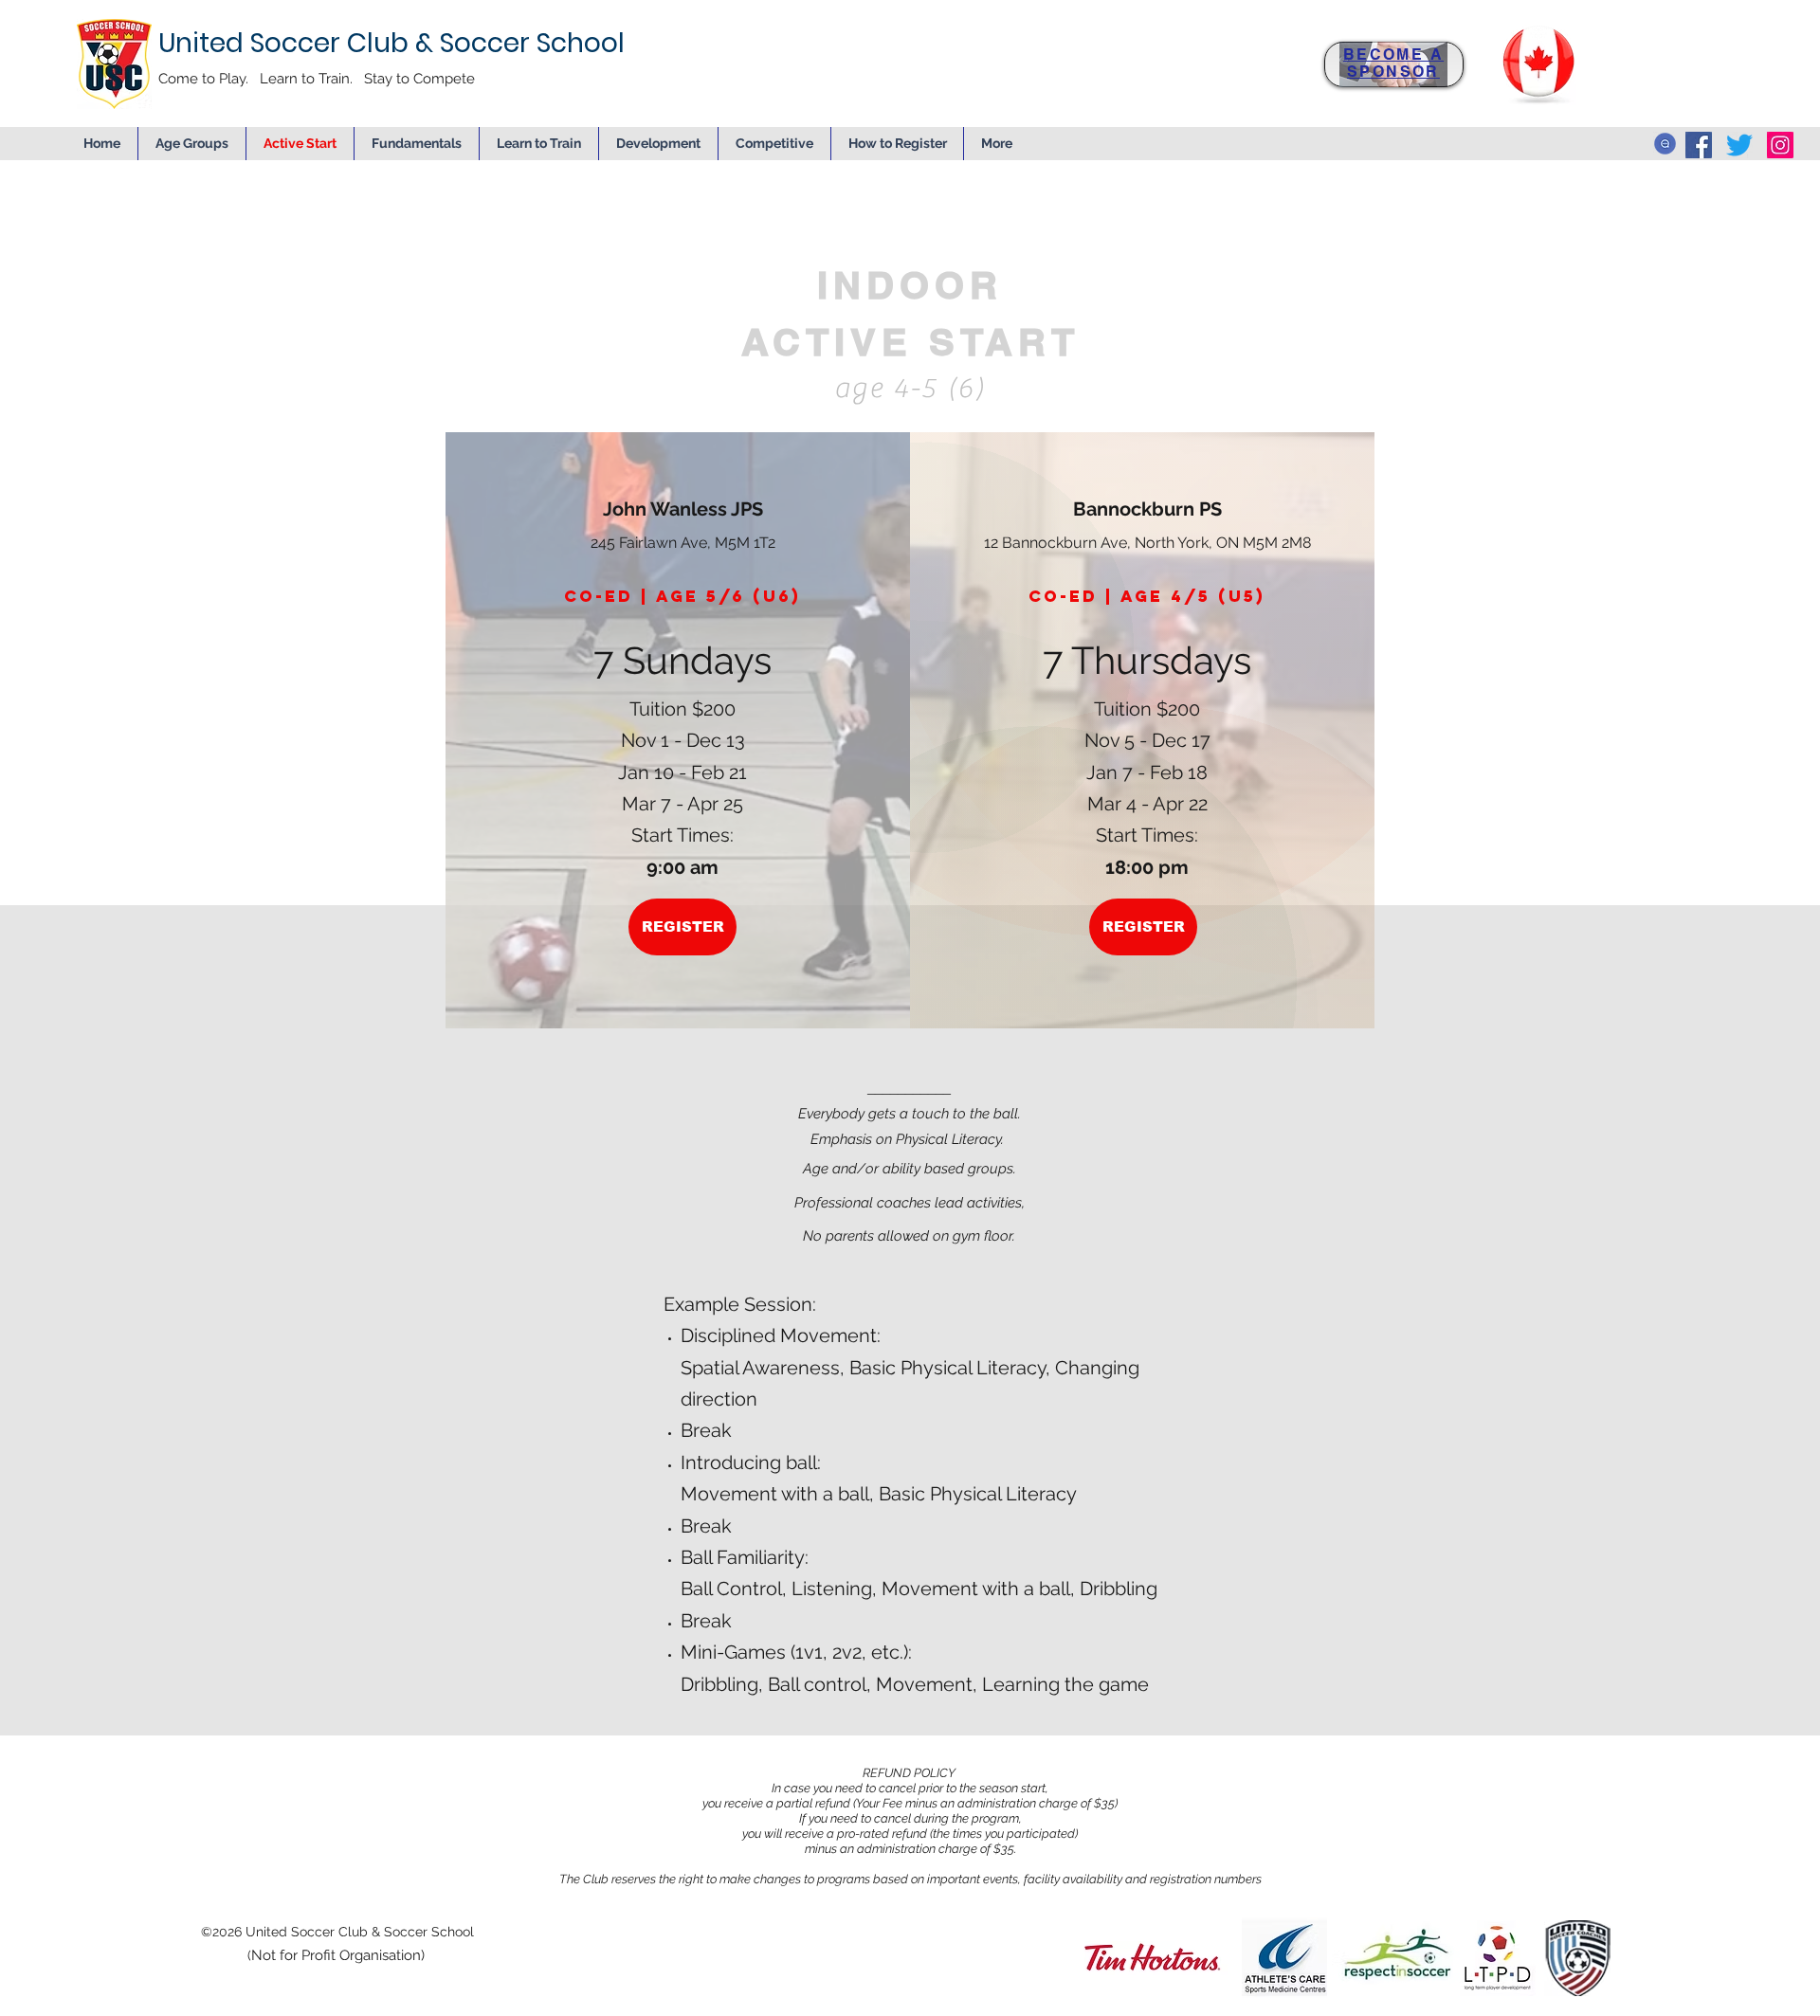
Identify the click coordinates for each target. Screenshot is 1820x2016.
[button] (658, 144)
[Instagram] (1780, 145)
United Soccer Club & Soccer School (391, 43)
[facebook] (1699, 145)
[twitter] (1739, 145)
